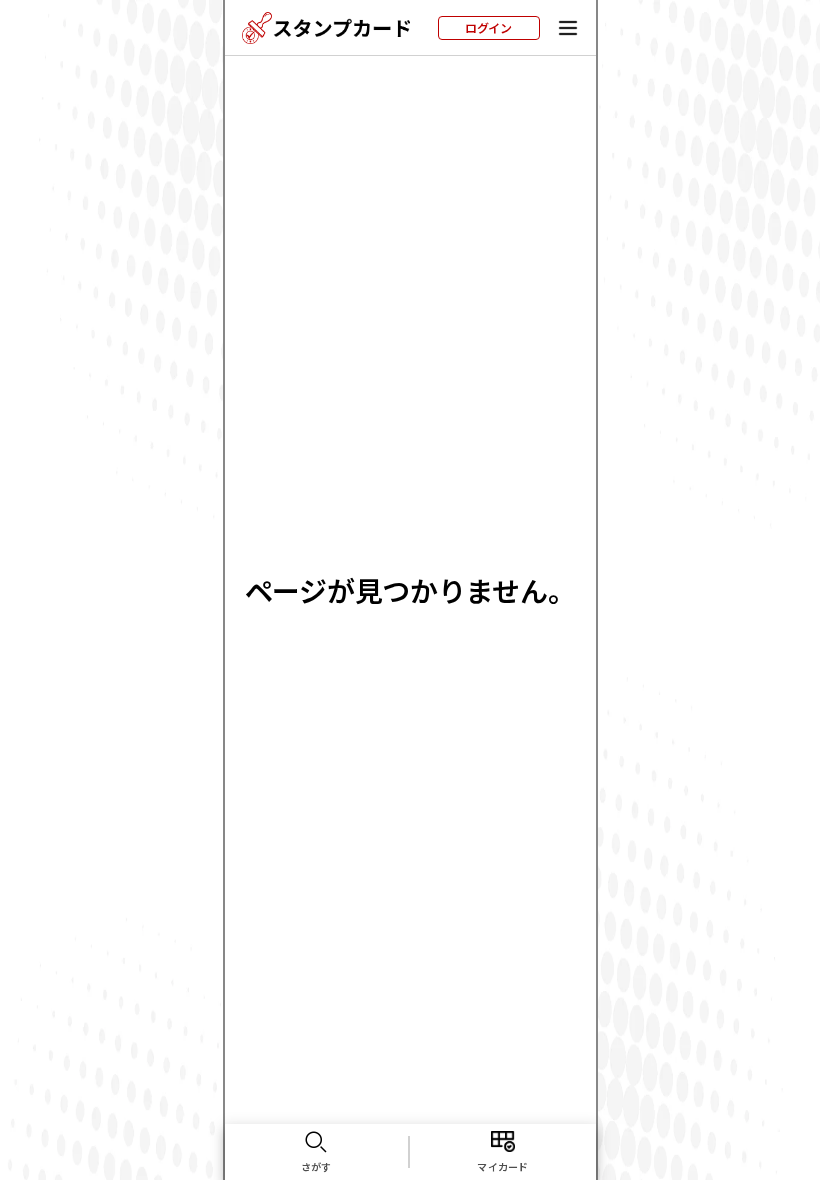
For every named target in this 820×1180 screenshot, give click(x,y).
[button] (568, 28)
